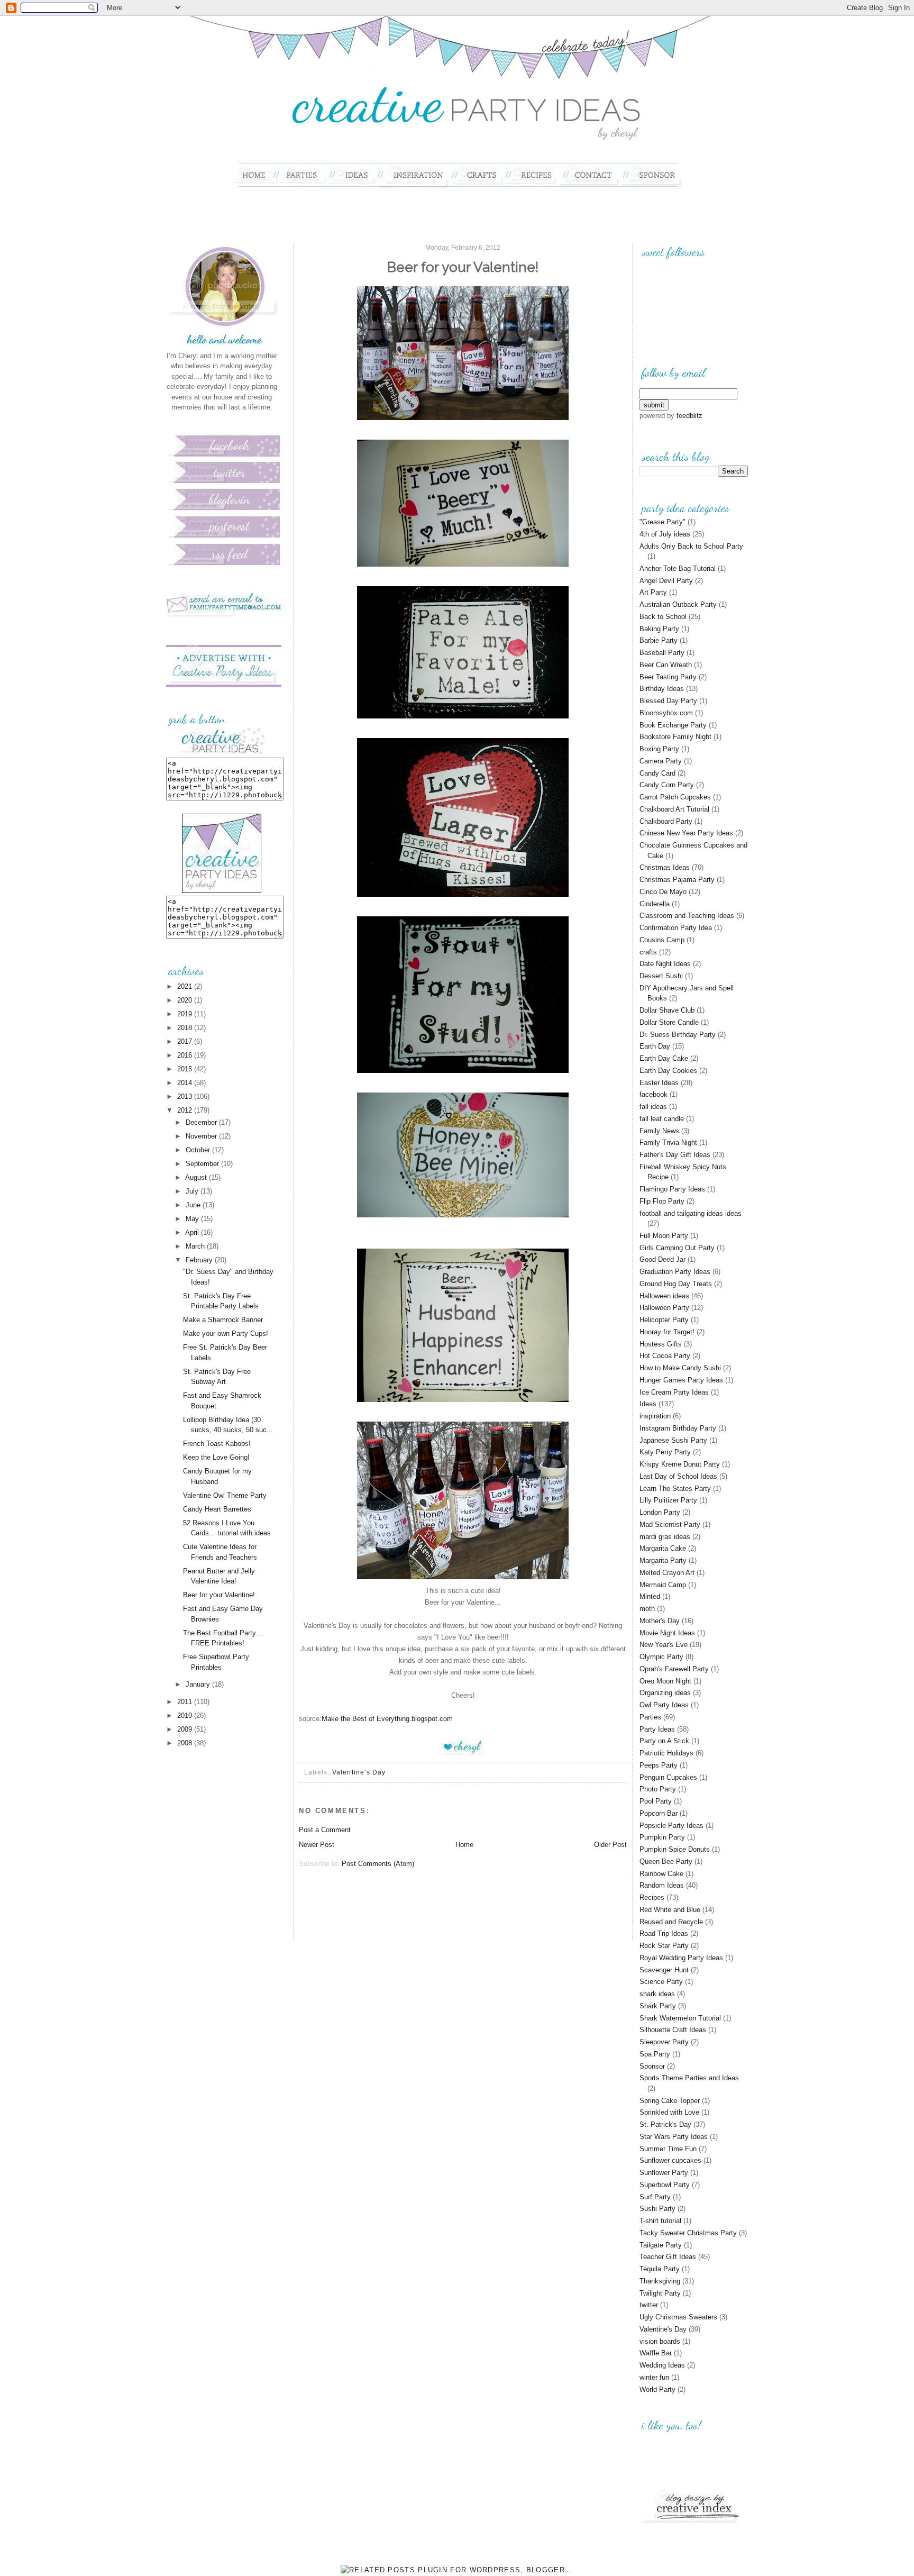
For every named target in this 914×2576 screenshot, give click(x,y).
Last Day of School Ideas (678, 1476)
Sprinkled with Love (669, 2112)
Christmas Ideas (665, 867)
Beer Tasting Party (668, 677)
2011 (186, 1702)
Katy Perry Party (665, 1452)
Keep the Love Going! (216, 1457)
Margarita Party (663, 1560)
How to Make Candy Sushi (680, 1368)
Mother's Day (660, 1621)
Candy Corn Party (667, 785)
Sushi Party (657, 2209)
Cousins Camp (662, 940)
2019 (186, 1014)
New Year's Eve (664, 1645)
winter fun (654, 2377)
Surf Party (655, 2197)
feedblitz (689, 416)
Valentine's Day (359, 1772)
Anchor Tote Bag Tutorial (678, 568)
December (202, 1122)
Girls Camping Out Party (677, 1248)
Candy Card (657, 773)
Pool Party (656, 1801)
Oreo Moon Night (665, 1681)
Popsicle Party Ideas (671, 1826)
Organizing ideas (665, 1693)
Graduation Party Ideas (675, 1272)
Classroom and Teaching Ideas (687, 916)
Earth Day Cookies (668, 1071)
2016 (186, 1055)
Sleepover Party (664, 2042)
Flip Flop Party (662, 1201)
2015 (186, 1069)
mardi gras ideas (665, 1537)
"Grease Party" (662, 522)
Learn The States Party (675, 1489)
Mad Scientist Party (670, 1524)
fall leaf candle (662, 1119)
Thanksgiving (660, 2281)
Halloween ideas (664, 1296)
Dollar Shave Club (667, 1010)
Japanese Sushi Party (673, 1440)
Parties (650, 1717)
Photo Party (658, 1789)
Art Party (653, 592)
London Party (660, 1512)
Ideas (648, 1404)
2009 (186, 1729)
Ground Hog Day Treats (676, 1284)
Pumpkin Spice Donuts (675, 1849)
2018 (186, 1028)
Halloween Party (664, 1308)
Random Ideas (662, 1885)
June (194, 1205)
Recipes (652, 1897)
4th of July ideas (665, 534)
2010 (186, 1715)
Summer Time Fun (668, 2149)
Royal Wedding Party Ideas (681, 1958)
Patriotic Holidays (666, 1753)
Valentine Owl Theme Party (225, 1495)
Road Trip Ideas (664, 1933)
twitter (649, 2305)
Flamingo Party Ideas (672, 1189)
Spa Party (655, 2054)
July (193, 1191)
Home (464, 1845)
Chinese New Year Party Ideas (686, 833)
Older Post (610, 1845)
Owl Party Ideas (664, 1705)
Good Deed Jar (662, 1259)
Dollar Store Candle (669, 1022)
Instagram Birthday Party (678, 1428)
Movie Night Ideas (667, 1633)
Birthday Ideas (662, 689)
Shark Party (658, 2006)
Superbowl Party (665, 2185)
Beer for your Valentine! (219, 1595)
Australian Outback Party (678, 604)
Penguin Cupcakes (668, 1777)
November (202, 1136)
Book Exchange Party (673, 725)
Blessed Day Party (668, 701)
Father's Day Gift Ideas (675, 1155)
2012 (186, 1110)
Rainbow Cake (661, 1874)
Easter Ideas (659, 1083)
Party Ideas (657, 1729)
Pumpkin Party (662, 1837)
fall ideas (653, 1107)
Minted (650, 1596)
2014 (186, 1083)
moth (647, 1609)
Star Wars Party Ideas (674, 2137)
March (196, 1246)
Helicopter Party (664, 1320)
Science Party (661, 1982)
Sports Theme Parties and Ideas (689, 2078)
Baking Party (659, 629)
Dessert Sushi (661, 976)
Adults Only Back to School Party (691, 546)
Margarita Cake (663, 1548)
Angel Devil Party (666, 581)
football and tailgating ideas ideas (691, 1213)
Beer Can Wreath (666, 665)
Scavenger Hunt (664, 1970)
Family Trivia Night (668, 1143)
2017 (186, 1041)
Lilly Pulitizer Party (668, 1500)
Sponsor (652, 2066)
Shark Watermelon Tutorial (680, 2018)
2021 (186, 986)
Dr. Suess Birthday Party (678, 1035)
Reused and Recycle (671, 1922)
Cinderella (655, 904)
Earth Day (655, 1046)
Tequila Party (660, 2269)
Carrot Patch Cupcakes (675, 797)
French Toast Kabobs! (217, 1444)
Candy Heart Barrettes (217, 1509)
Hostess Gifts (661, 1344)
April (193, 1232)
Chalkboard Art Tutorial (674, 809)
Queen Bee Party (666, 1862)
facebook (653, 1094)
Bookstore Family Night (675, 737)
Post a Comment (325, 1830)
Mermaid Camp (663, 1585)
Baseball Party (662, 653)
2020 (186, 1000)
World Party (657, 2390)
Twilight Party (660, 2293)
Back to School (663, 617)
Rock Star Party (664, 1946)
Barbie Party (659, 640)
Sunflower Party (664, 2173)
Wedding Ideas (662, 2365)
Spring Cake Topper (670, 2101)
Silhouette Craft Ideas (673, 2030)
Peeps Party (659, 1765)
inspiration (655, 1416)
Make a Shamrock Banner (223, 1320)
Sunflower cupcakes (670, 2160)
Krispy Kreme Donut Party (680, 1464)
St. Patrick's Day (665, 2124)
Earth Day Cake (664, 1058)
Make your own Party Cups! (226, 1333)
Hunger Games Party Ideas (681, 1380)
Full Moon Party (664, 1236)
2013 (186, 1096)
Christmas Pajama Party (677, 880)
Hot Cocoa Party (665, 1356)
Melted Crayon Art (667, 1573)
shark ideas (657, 1994)
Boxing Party (659, 749)
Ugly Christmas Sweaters (678, 2317)
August (197, 1177)
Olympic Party (661, 1657)
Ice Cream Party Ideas (674, 1392)
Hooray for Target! (667, 1332)
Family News (659, 1131)
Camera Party (661, 761)
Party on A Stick (664, 1741)
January (199, 1684)
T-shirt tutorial (660, 2221)
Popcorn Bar (659, 1813)
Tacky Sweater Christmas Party (688, 2233)
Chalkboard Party (666, 821)
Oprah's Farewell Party (674, 1669)
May (193, 1219)
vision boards (660, 2341)
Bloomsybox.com (666, 713)
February (200, 1260)
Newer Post (317, 1845)
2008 (186, 1743)
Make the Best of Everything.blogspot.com (387, 1719)
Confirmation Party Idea (676, 928)
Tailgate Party (661, 2245)
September (203, 1164)
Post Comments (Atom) (378, 1864)
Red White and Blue (670, 1910)
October (199, 1150)
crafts (648, 952)
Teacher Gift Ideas (668, 2257)
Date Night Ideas (665, 964)
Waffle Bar (656, 2353)
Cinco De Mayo (663, 892)
